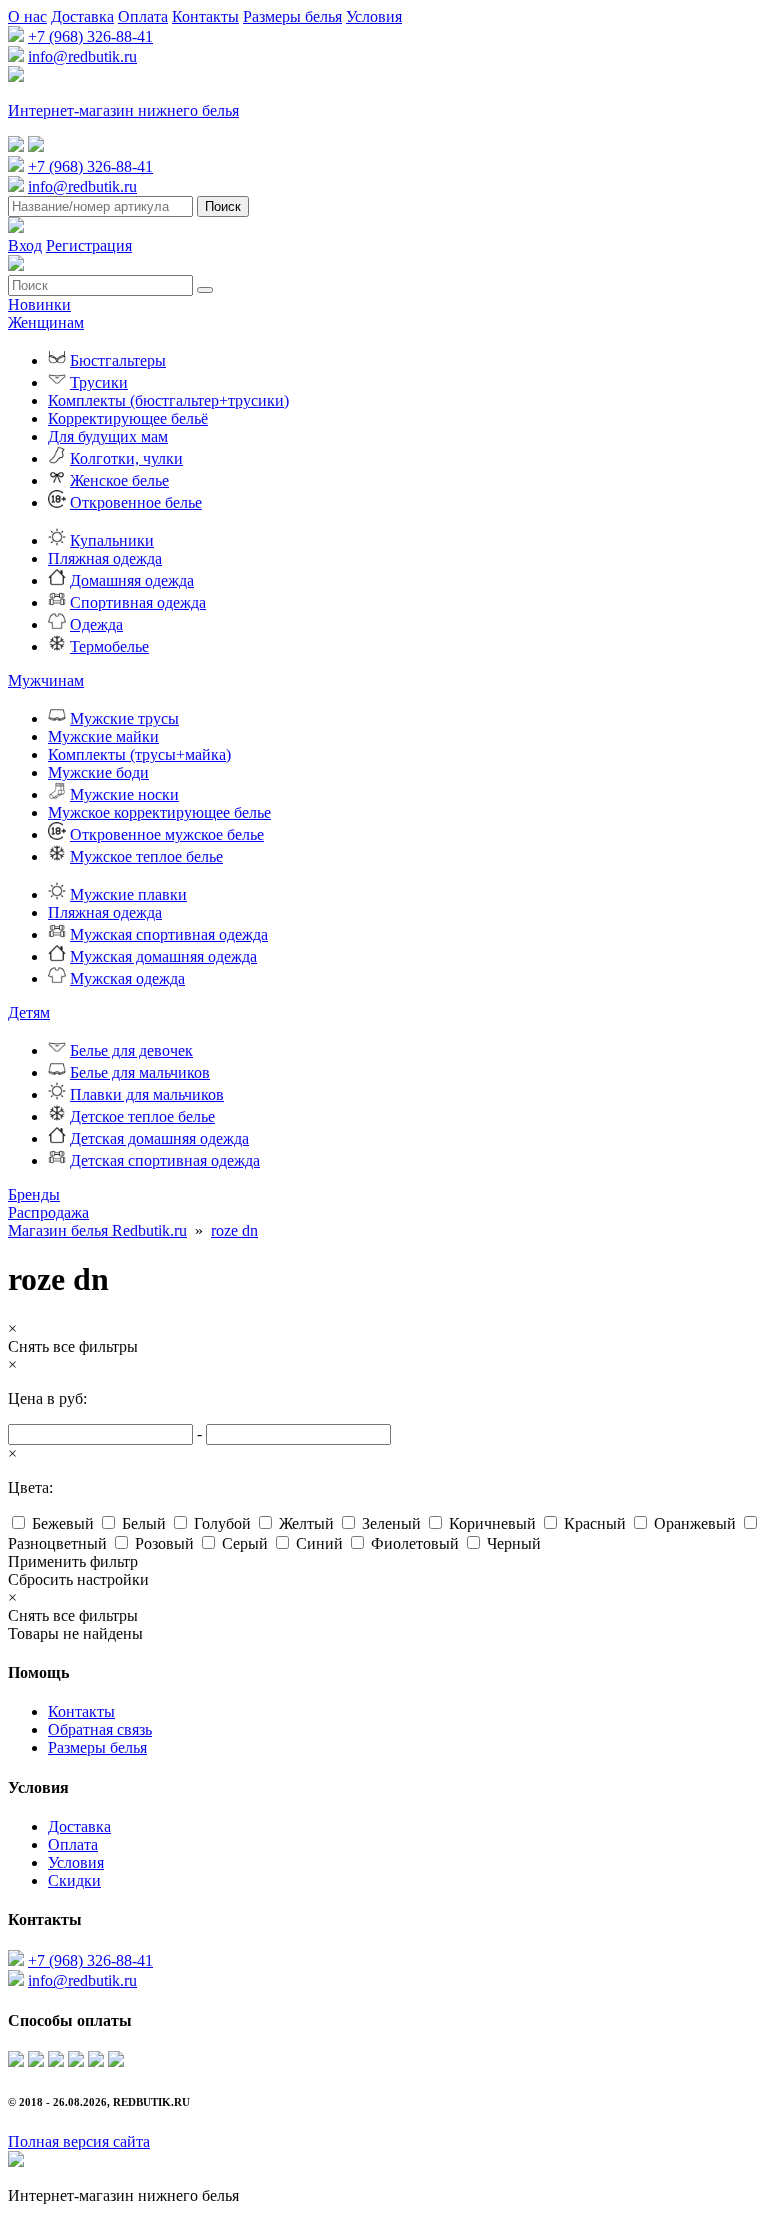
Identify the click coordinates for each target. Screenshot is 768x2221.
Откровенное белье (136, 502)
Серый (245, 1543)
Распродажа (48, 1212)
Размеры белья (292, 16)
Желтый (306, 1523)
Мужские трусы (124, 718)
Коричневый (492, 1523)
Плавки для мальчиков (147, 1094)
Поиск (223, 206)
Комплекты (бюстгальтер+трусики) (168, 400)
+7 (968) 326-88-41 (90, 36)
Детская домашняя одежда (159, 1138)
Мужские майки (103, 736)
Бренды (34, 1194)
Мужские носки (124, 794)
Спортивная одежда (138, 602)
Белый (144, 1523)
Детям (29, 1012)
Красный (595, 1523)
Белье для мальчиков (140, 1072)
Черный (514, 1543)
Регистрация (89, 245)
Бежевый (63, 1523)
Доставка (82, 16)
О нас (27, 16)
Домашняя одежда (132, 580)
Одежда (96, 624)
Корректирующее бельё (128, 418)
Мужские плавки (128, 894)
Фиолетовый (415, 1543)
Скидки (74, 1880)
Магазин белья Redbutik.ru (97, 1230)
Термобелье (109, 646)
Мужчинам (46, 680)
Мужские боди (98, 772)
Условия (374, 16)
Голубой (222, 1523)
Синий (319, 1543)
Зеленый (391, 1523)
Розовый (164, 1543)
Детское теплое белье (142, 1116)
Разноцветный (57, 1543)
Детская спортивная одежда (165, 1160)
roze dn (234, 1230)
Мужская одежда (127, 978)
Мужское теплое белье (146, 856)
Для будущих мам (108, 436)
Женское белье (119, 480)
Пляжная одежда (105, 558)
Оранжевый (695, 1523)
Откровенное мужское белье (167, 834)
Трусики (99, 382)
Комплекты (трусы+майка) (139, 754)
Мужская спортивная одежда (169, 934)
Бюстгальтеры (118, 360)
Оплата (143, 16)
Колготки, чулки (126, 458)
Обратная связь (100, 1729)
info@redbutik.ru (82, 56)
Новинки (39, 304)
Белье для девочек (131, 1050)
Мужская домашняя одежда (163, 956)
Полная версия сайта (79, 2141)
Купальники (112, 540)
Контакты (205, 16)
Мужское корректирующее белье (159, 812)
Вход (25, 245)
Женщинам (46, 322)
